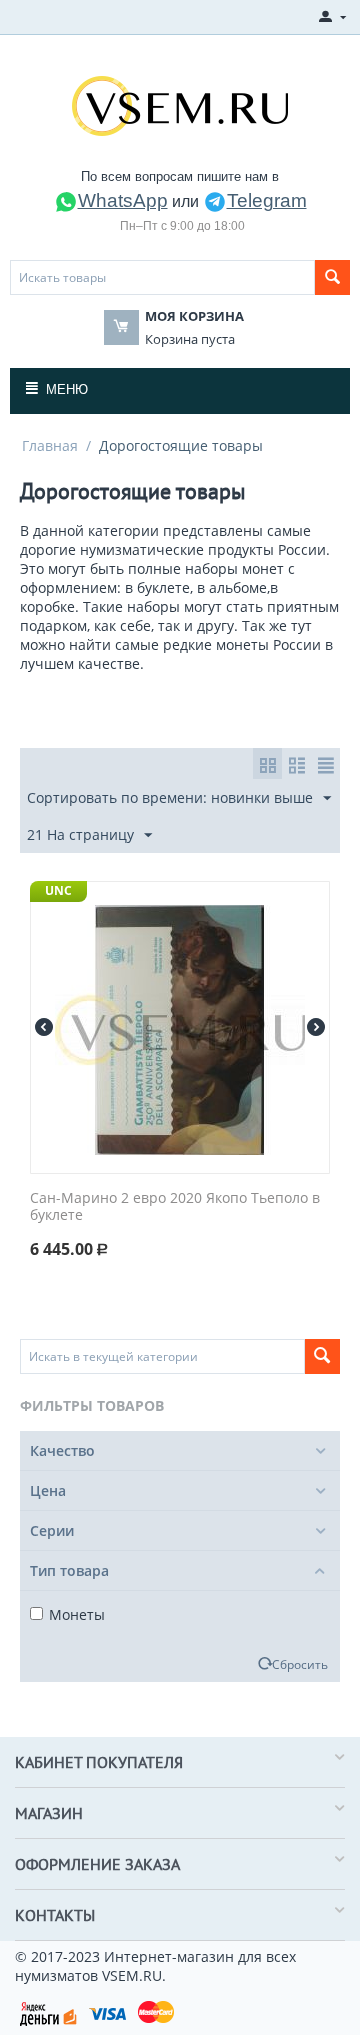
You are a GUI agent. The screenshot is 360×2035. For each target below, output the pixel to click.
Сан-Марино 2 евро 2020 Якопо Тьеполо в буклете (175, 1207)
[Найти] (332, 277)
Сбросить (300, 1664)
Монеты (77, 1614)
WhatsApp (123, 200)
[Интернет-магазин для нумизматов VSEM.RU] (180, 104)
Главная (50, 445)
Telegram (267, 200)
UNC (58, 890)
